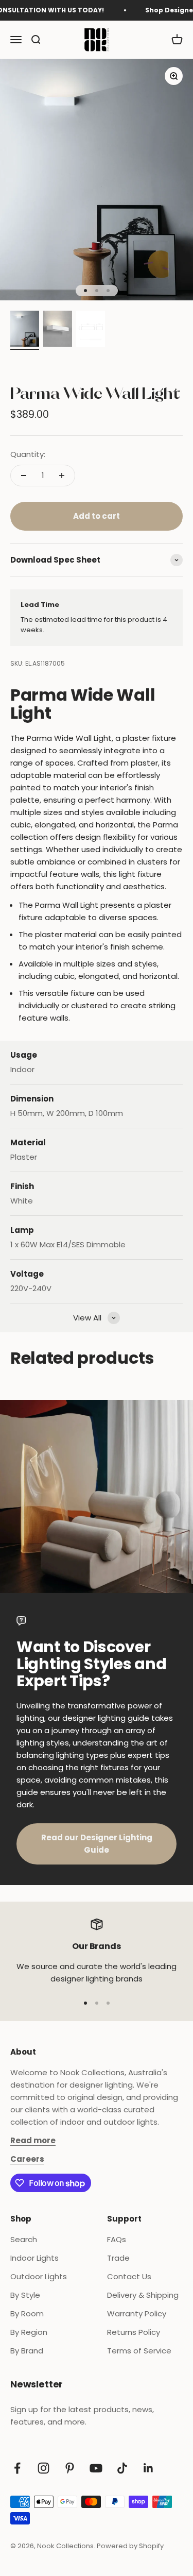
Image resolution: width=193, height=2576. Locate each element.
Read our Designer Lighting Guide (97, 1844)
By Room (27, 2314)
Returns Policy (134, 2332)
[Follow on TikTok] (122, 2468)
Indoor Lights (34, 2258)
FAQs (117, 2239)
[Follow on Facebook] (17, 2468)
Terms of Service (139, 2351)
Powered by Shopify (130, 2546)
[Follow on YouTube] (96, 2468)
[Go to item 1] (25, 330)
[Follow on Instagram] (43, 2468)
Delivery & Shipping (143, 2295)
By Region (29, 2332)
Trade (118, 2258)
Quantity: (28, 454)
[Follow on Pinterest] (70, 2468)
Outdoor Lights (39, 2276)
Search (24, 2239)
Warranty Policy (137, 2314)
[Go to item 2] (58, 330)
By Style (25, 2295)
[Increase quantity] (62, 476)
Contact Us (129, 2276)
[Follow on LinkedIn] (148, 2468)
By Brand (27, 2351)
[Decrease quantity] (24, 476)
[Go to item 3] (91, 330)
